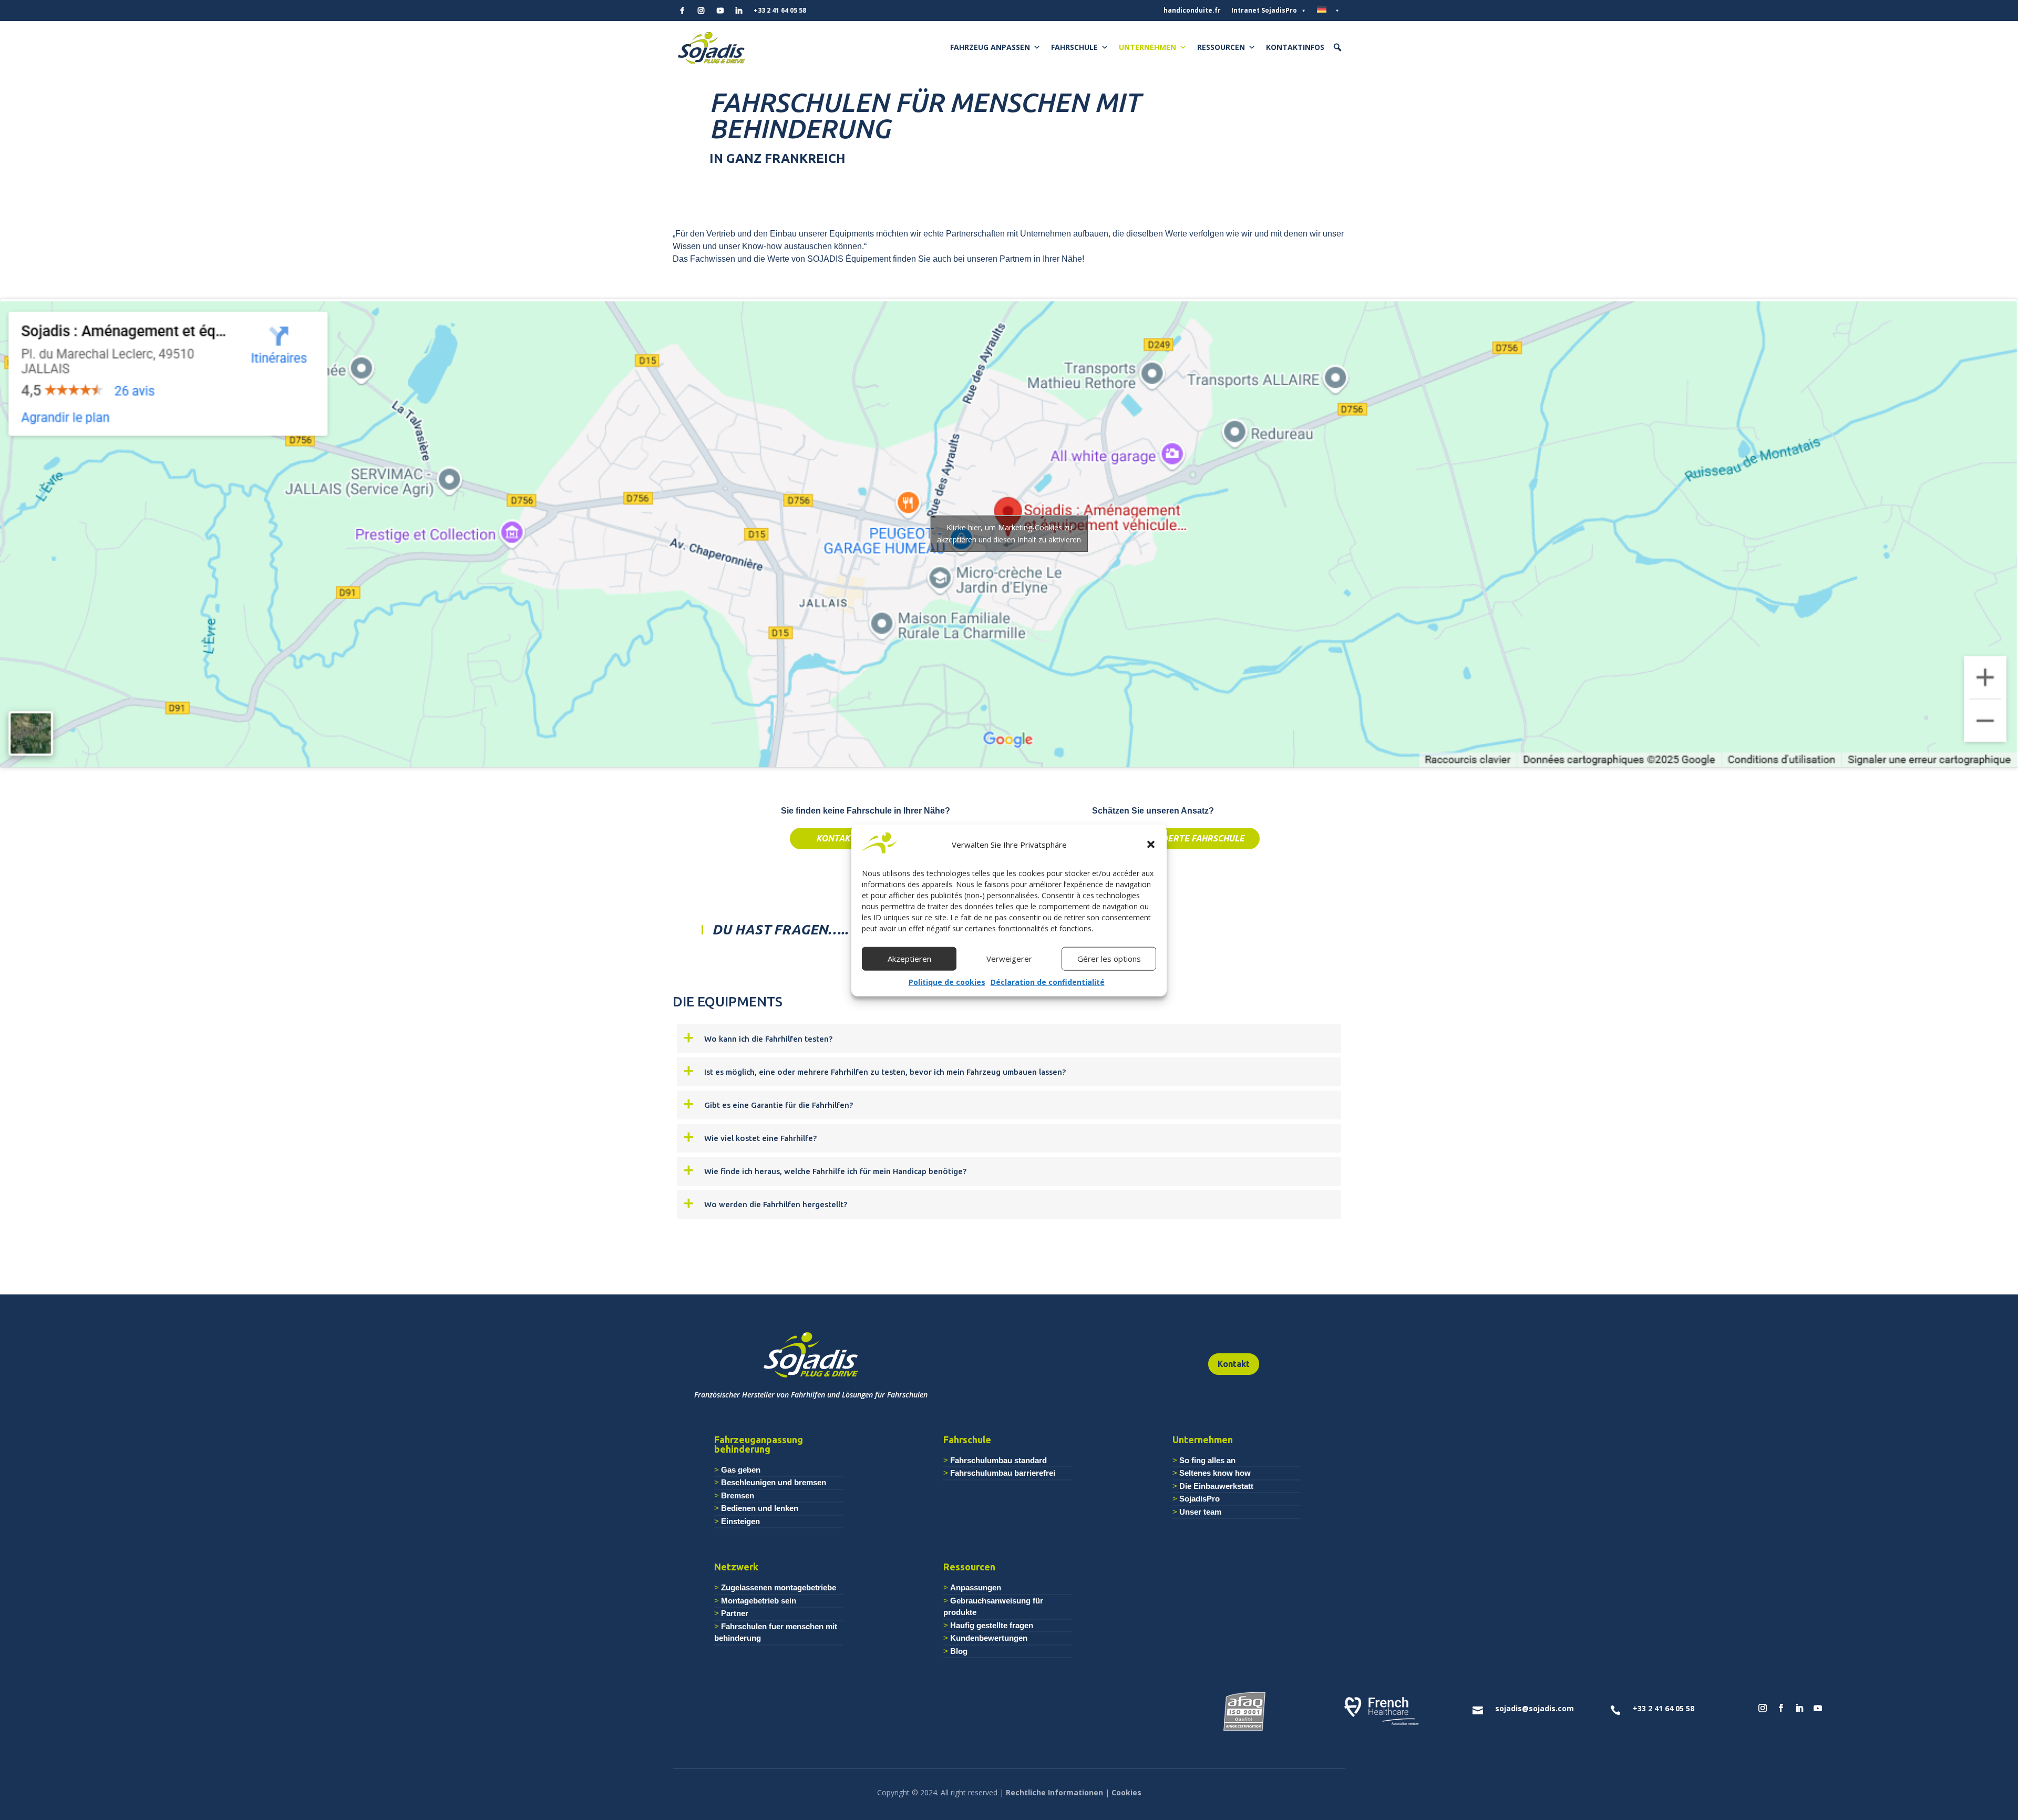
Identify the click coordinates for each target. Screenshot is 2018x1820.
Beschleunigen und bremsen (774, 1482)
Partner (735, 1613)
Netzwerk (736, 1567)
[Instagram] (701, 11)
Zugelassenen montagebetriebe (779, 1587)
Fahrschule (1074, 47)
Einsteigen (740, 1521)
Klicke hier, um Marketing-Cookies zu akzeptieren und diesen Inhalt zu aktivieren (1009, 533)
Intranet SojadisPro (1264, 10)
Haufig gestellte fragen (992, 1625)
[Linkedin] (739, 11)
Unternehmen (1147, 47)
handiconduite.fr (1192, 10)
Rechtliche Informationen (1054, 1792)
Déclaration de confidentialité (1048, 981)
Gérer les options (1109, 959)
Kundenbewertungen (989, 1638)
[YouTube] (720, 11)
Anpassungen (976, 1587)
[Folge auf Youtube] (1818, 1708)
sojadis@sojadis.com (1535, 1708)
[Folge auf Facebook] (1781, 1708)
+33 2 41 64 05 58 (780, 10)
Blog (959, 1651)
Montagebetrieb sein (759, 1601)
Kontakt (1234, 1364)
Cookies (1126, 1792)
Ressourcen (1221, 47)
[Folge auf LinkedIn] (1799, 1708)
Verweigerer (1009, 959)
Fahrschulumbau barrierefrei (1003, 1473)
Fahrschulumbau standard (998, 1460)
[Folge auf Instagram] (1763, 1708)
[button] (1151, 845)
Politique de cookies (947, 981)
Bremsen (738, 1495)
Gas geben (741, 1470)
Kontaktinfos (1295, 47)
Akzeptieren (909, 959)
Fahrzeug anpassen (990, 47)
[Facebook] (682, 11)
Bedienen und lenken (760, 1508)
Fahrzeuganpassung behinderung (759, 1444)
